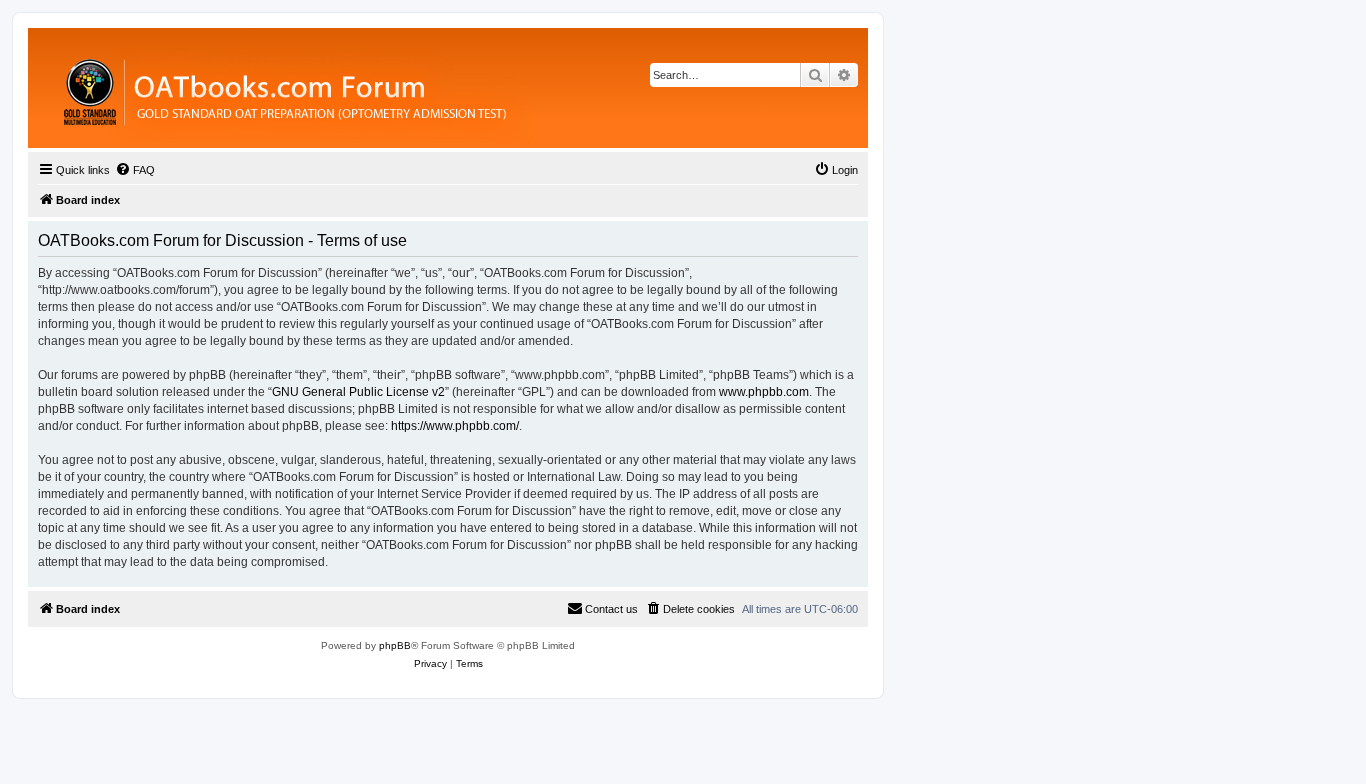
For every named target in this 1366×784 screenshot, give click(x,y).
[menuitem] (135, 170)
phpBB (395, 645)
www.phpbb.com (764, 392)
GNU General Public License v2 (358, 392)
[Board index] (394, 88)
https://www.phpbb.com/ (455, 426)
